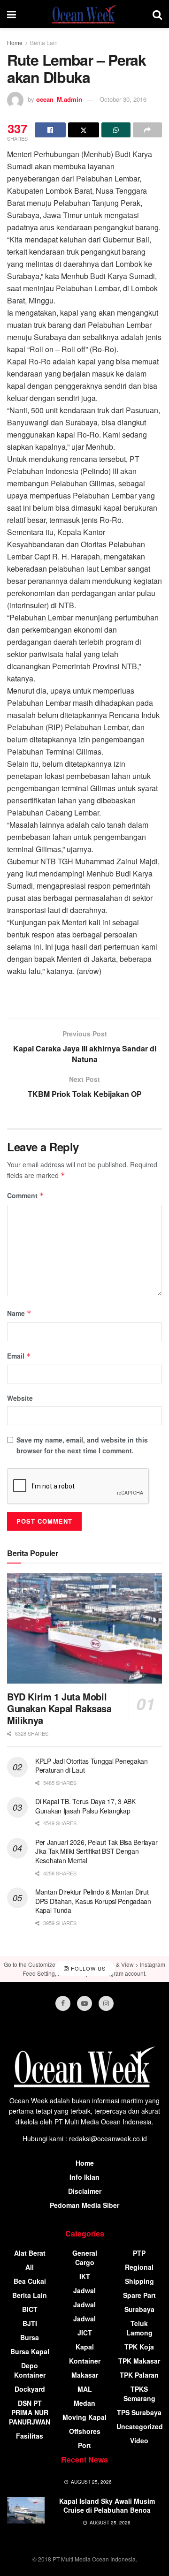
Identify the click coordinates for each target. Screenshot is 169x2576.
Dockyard (30, 2389)
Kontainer (85, 2361)
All (30, 2267)
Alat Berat (30, 2253)
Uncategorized (140, 2426)
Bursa (30, 2337)
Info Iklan (84, 2177)
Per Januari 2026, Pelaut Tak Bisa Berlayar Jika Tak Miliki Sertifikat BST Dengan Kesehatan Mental (96, 1851)
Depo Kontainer (30, 2370)
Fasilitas (30, 2436)
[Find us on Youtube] (84, 2003)
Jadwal (84, 2290)
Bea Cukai (30, 2281)
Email (19, 1356)
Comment (26, 1195)
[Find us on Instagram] (106, 2003)
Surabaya (139, 2309)
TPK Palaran (139, 2375)
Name (19, 1313)
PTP (139, 2253)
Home (15, 42)
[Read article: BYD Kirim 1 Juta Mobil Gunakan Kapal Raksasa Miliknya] (84, 1628)
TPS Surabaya (139, 2412)
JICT (85, 2333)
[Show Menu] (12, 14)
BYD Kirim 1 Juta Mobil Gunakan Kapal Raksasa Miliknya (59, 1708)
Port (84, 2445)
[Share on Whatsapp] (116, 130)
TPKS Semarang (139, 2394)
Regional (139, 2267)
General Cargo (85, 2258)
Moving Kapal (84, 2417)
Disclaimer (85, 2191)
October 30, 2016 (123, 99)
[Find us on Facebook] (63, 2003)
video (139, 2440)
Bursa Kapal (30, 2351)
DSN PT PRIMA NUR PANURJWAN (30, 2412)
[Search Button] (157, 14)
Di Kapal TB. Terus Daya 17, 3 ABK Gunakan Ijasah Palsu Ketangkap (85, 1806)
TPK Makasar (139, 2361)
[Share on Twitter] (84, 130)
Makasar (85, 2375)
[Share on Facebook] (50, 130)
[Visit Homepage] (84, 14)
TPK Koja (139, 2347)
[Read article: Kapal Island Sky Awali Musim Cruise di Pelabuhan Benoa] (26, 2510)
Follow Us (87, 1969)
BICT (30, 2309)
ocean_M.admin (59, 99)
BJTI (30, 2323)
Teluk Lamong (139, 2328)
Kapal (85, 2347)
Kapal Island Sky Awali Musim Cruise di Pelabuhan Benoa (107, 2506)
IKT (85, 2276)
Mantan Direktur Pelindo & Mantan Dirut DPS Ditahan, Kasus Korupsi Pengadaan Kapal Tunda (93, 1901)
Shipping (139, 2281)
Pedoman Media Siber (84, 2205)
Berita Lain (44, 42)
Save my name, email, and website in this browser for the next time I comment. (82, 1445)
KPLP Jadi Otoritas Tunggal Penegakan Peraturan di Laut (92, 1766)
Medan (84, 2403)
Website (20, 1398)
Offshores (85, 2431)
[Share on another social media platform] (147, 130)
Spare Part (139, 2295)
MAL (85, 2389)
